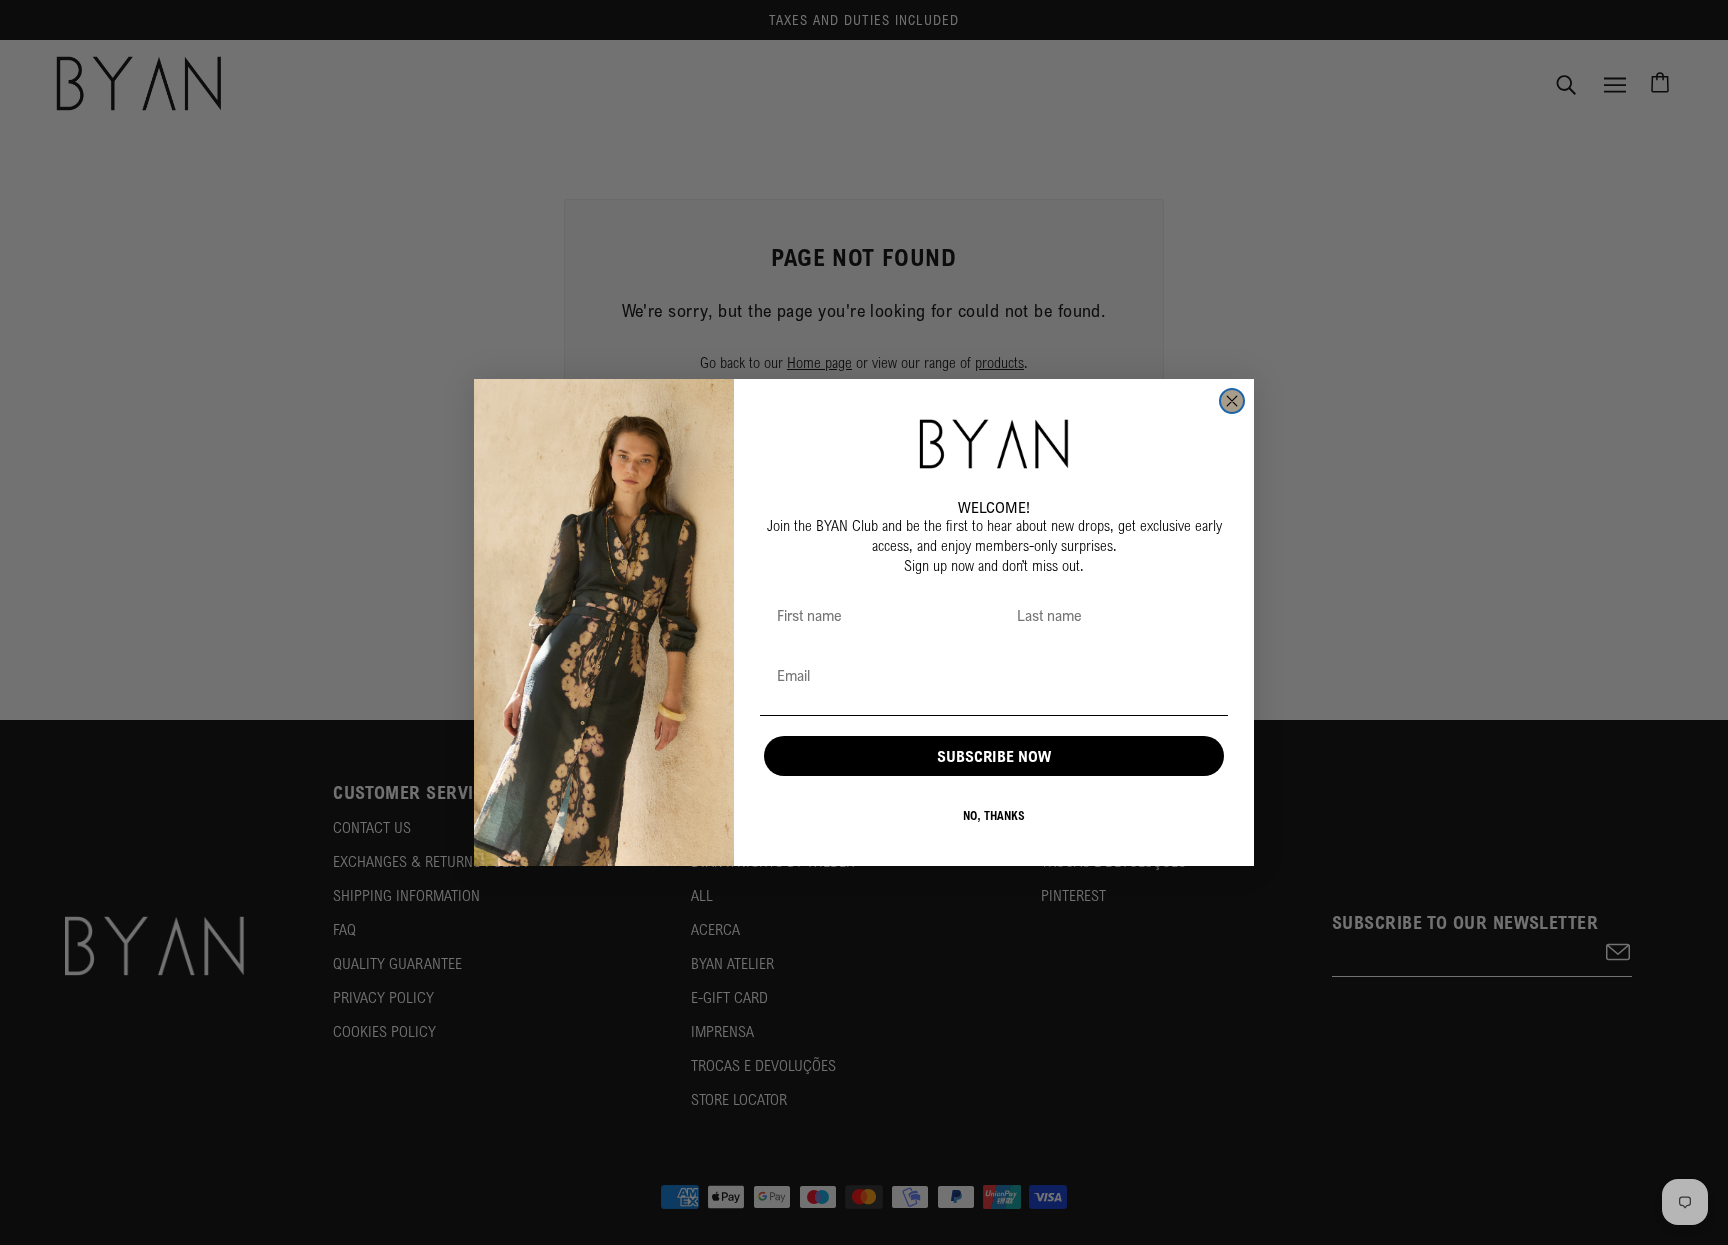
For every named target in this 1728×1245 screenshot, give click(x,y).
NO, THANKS (994, 815)
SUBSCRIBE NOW (994, 756)
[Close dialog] (1232, 401)
